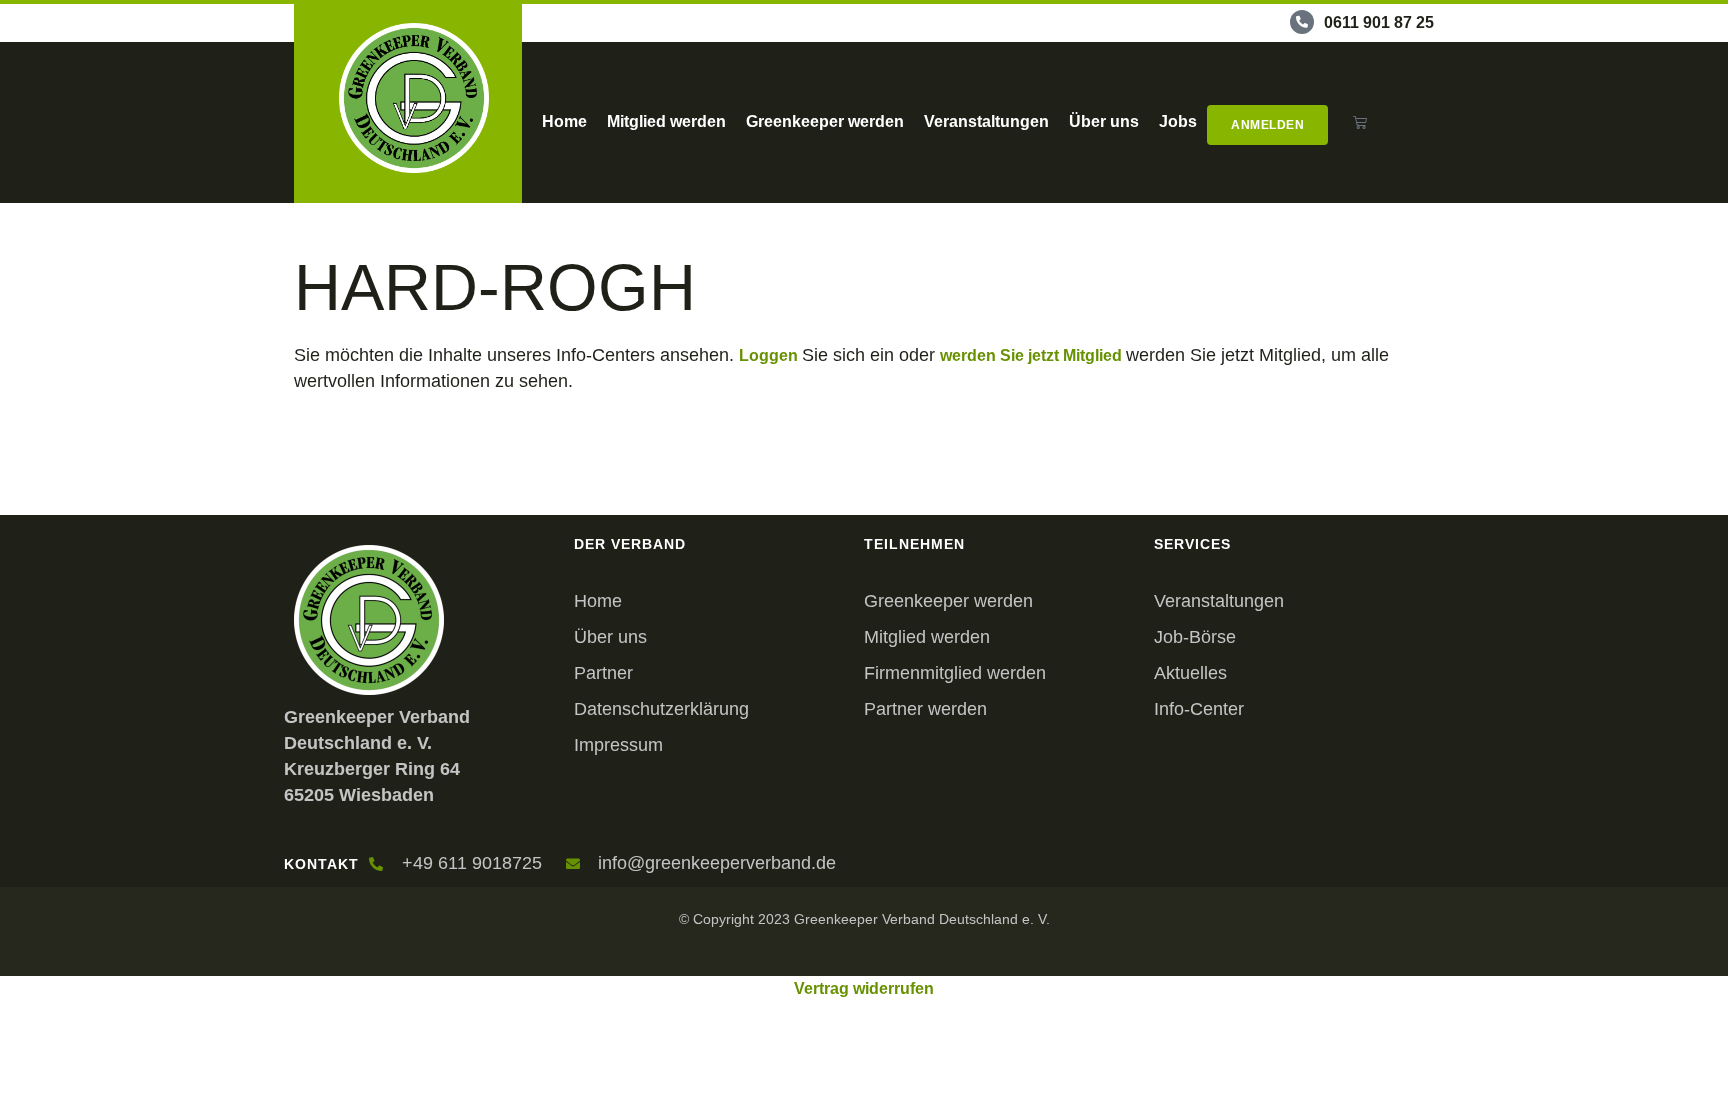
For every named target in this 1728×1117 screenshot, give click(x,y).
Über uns (1104, 121)
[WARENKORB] (1360, 122)
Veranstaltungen (986, 121)
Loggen (770, 355)
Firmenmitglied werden (955, 673)
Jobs (1178, 121)
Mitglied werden (666, 121)
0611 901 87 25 (1379, 22)
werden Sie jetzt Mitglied (1033, 355)
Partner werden (925, 709)
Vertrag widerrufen (864, 988)
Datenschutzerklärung (661, 709)
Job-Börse (1195, 637)
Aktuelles (1190, 673)
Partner (603, 673)
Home (564, 121)
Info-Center (1199, 709)
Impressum (618, 745)
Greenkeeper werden (825, 121)
